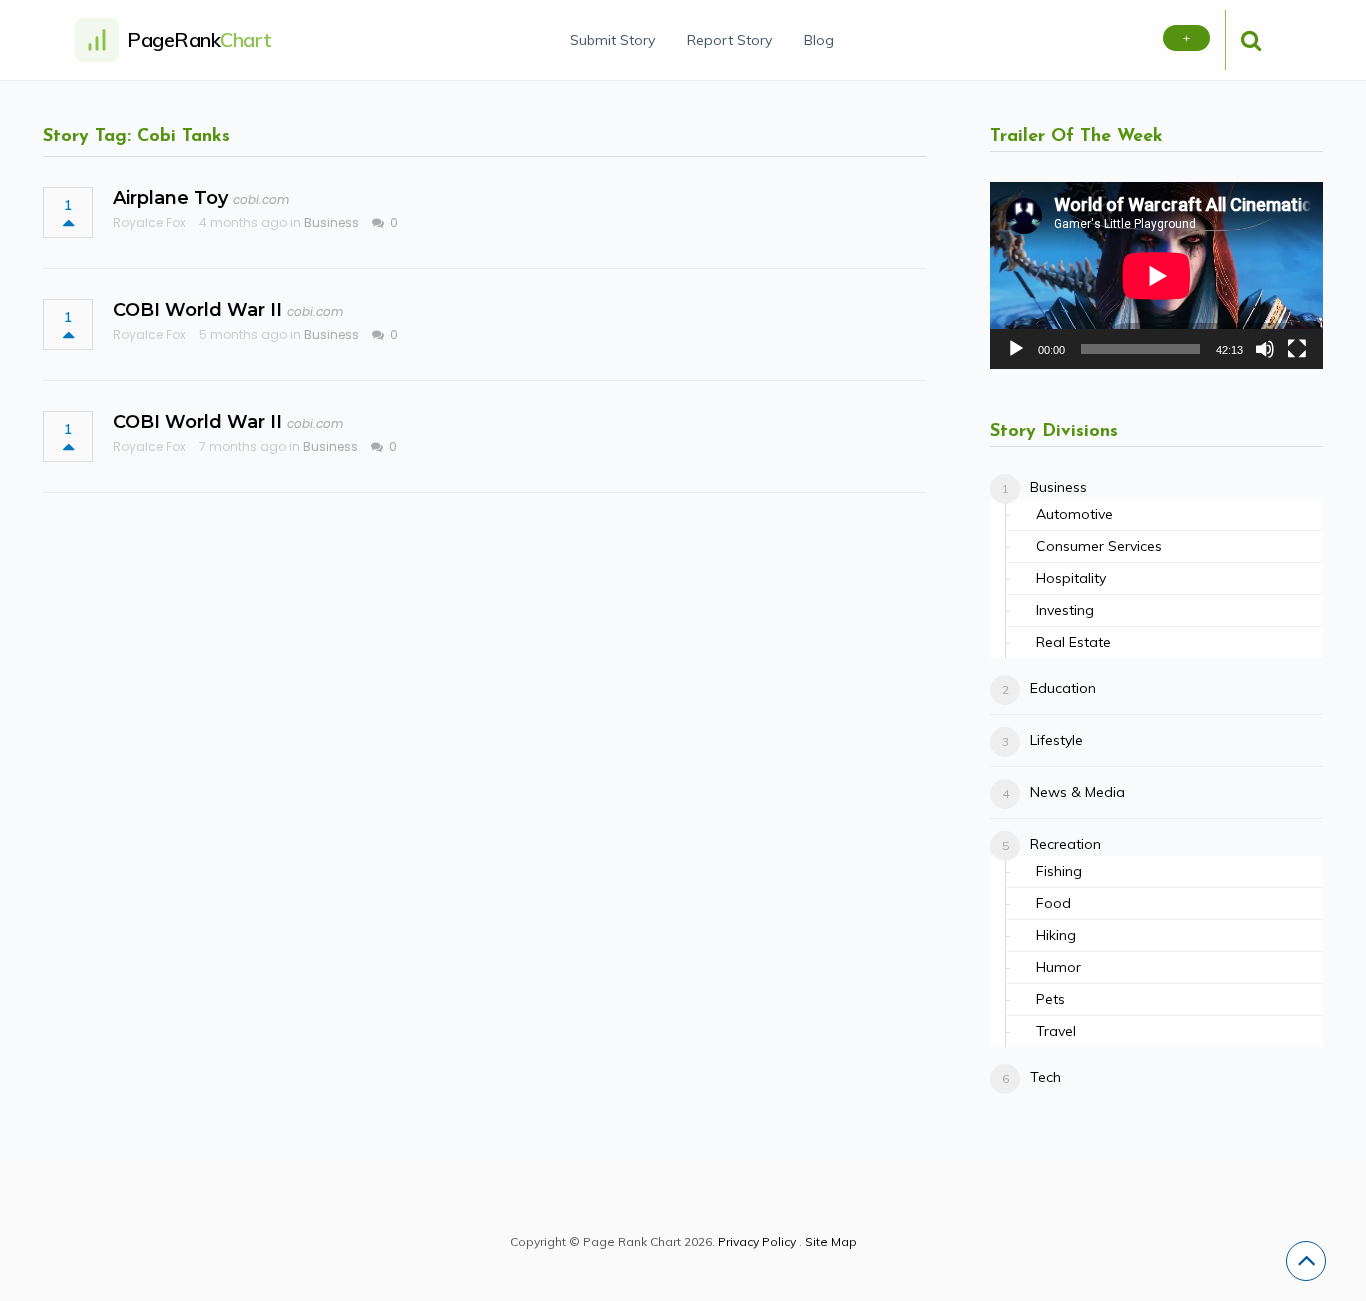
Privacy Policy (757, 1241)
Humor (1058, 967)
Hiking (1056, 935)
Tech (1045, 1077)
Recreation (1065, 844)
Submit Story (612, 40)
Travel (1056, 1031)
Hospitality (1071, 578)
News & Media (1077, 792)
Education (1063, 688)
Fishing (1059, 871)
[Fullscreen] (1297, 349)
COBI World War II (197, 310)
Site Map (831, 1241)
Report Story (729, 40)
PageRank (199, 39)
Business (331, 222)
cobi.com (261, 199)
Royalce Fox (149, 222)
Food (1053, 903)
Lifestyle (1056, 740)
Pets (1050, 999)
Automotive (1074, 514)
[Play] (1016, 349)
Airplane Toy (170, 198)
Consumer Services (1099, 546)
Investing (1065, 610)
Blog (819, 40)
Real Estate (1073, 642)
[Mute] (1265, 349)
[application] (1156, 275)
